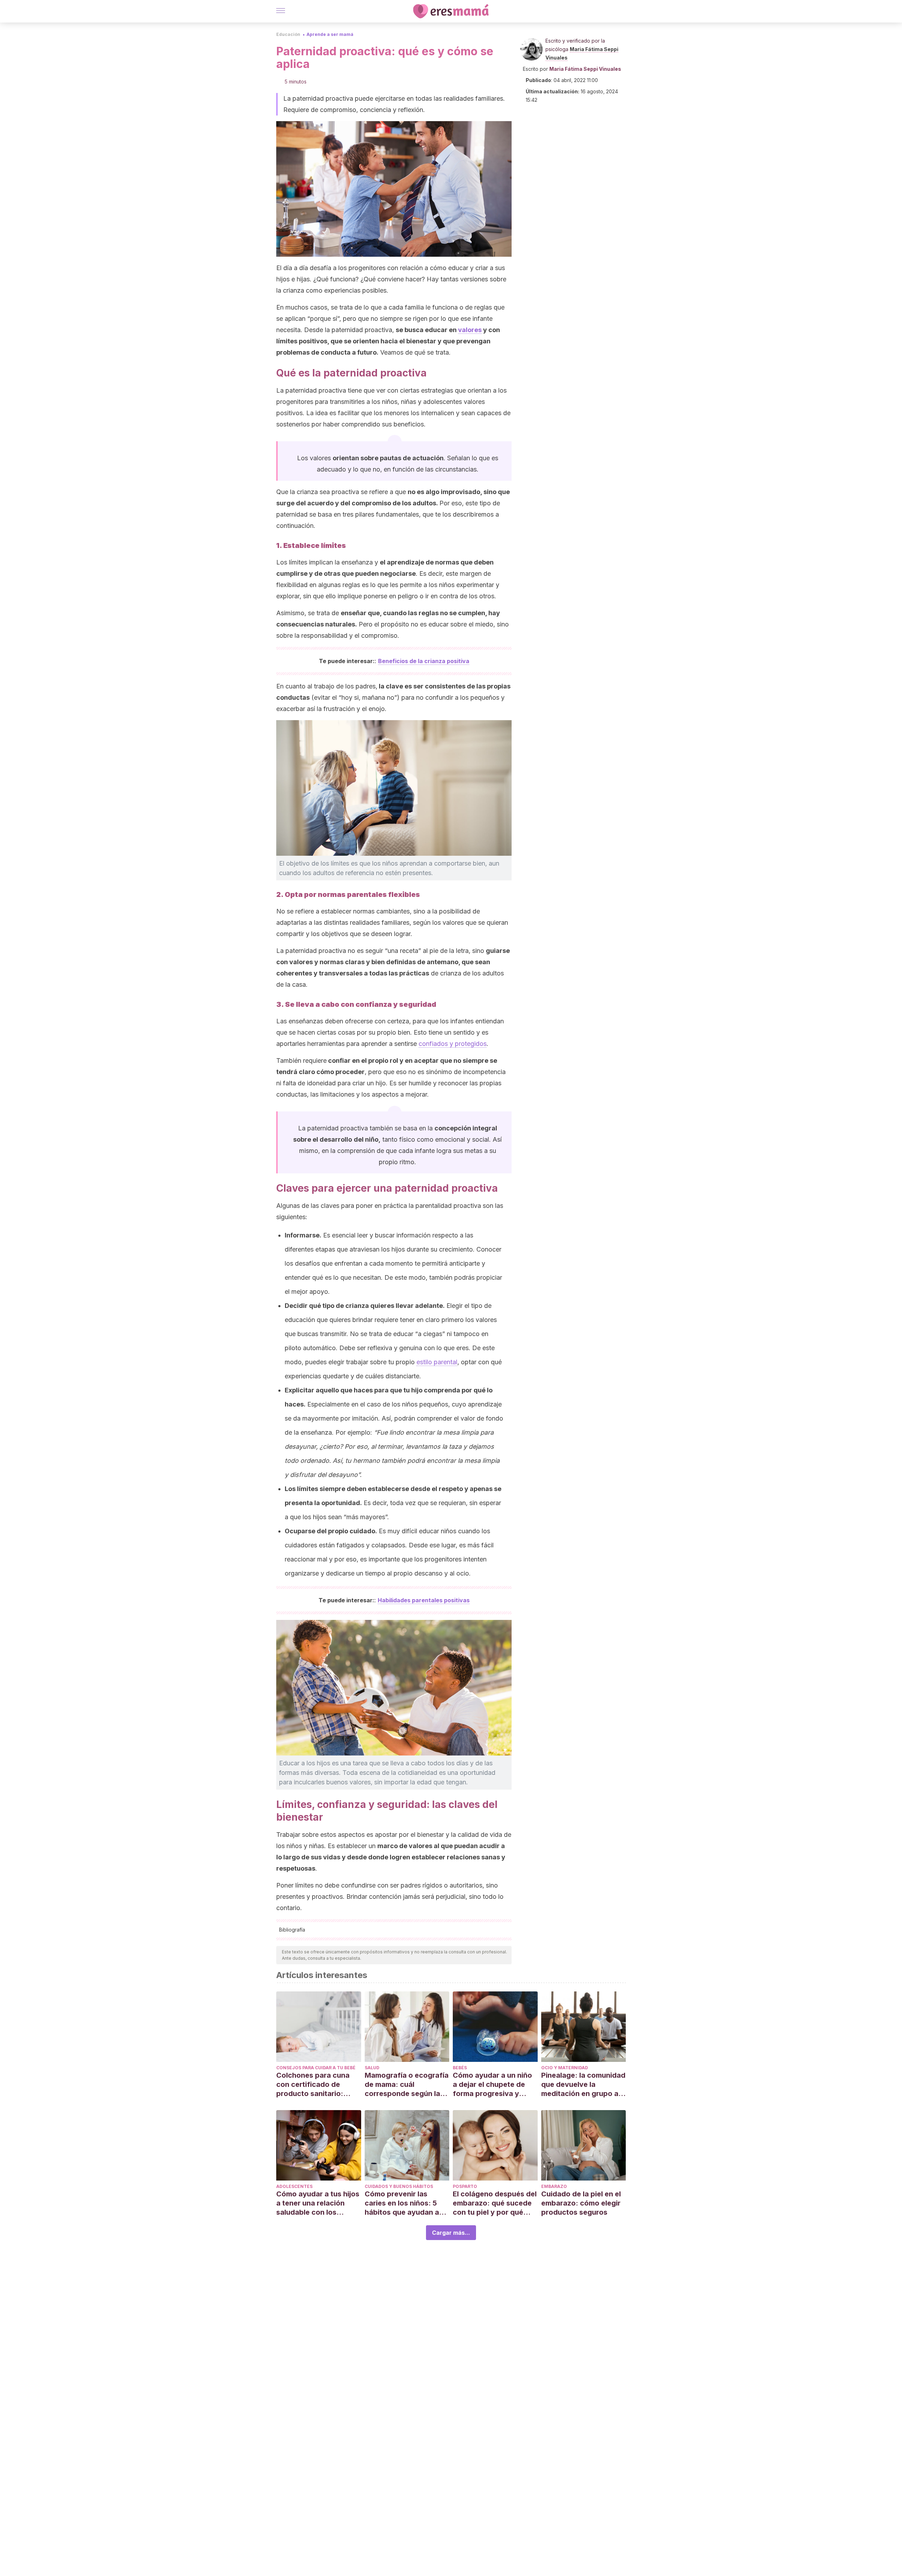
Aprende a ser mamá (330, 34)
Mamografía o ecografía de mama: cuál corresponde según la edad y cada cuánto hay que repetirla (407, 2085)
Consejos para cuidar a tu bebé (316, 2068)
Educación (288, 34)
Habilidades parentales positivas (424, 1600)
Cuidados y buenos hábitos (399, 2186)
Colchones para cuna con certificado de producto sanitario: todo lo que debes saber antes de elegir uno (318, 2085)
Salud (372, 2068)
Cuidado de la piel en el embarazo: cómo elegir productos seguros (581, 2203)
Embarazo (554, 2186)
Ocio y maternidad (565, 2068)
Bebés (460, 2068)
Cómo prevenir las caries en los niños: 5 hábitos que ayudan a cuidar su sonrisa (402, 2203)
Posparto (465, 2186)
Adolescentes (294, 2186)
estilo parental (437, 1362)
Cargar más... (451, 2233)
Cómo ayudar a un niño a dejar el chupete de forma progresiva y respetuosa (492, 2085)
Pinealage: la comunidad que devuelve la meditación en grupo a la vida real (583, 2085)
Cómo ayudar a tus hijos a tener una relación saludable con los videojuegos (318, 2203)
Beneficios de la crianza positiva (424, 661)
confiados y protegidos (453, 1044)
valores (470, 330)
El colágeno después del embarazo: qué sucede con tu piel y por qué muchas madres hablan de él (495, 2203)
